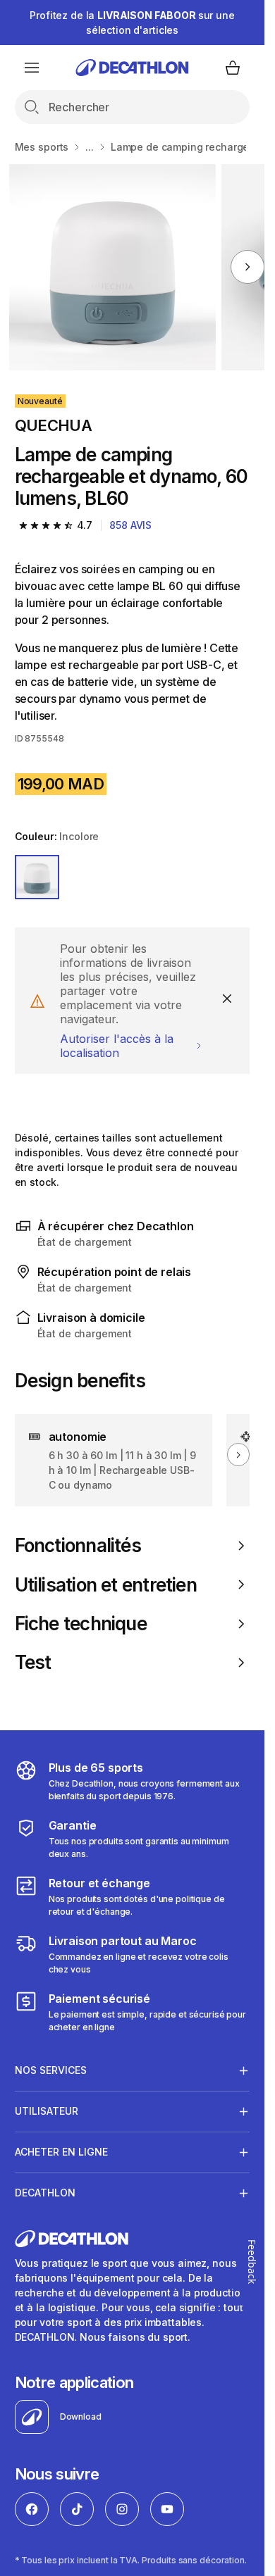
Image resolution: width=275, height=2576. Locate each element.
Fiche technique (81, 1624)
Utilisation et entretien (106, 1585)
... (90, 147)
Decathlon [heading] (45, 2193)
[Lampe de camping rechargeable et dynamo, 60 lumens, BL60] (112, 267)
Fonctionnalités (78, 1545)
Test (33, 1662)
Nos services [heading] (51, 2070)
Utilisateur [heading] (47, 2111)
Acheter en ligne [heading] (61, 2152)
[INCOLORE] (37, 877)
